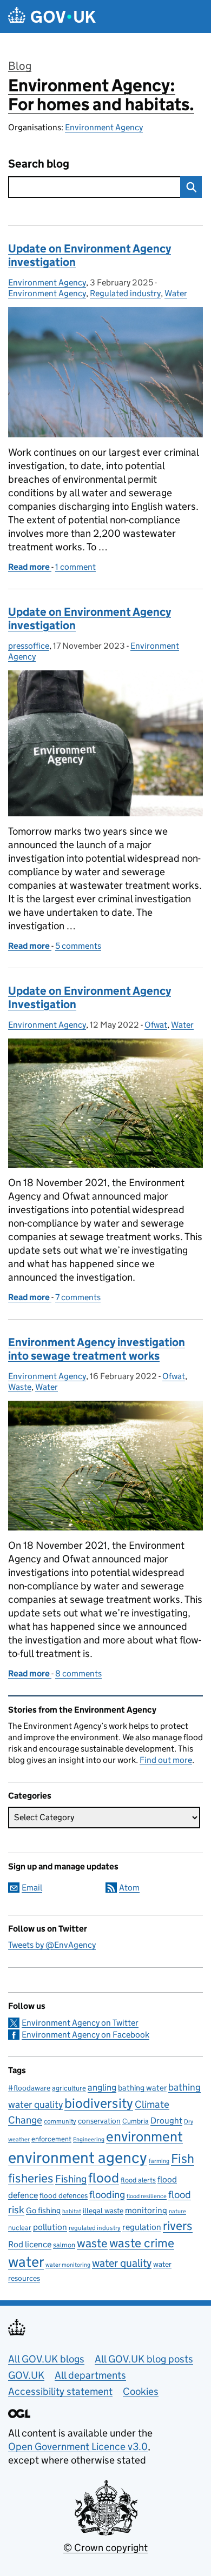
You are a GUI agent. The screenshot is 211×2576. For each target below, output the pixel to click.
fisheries (31, 2178)
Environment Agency (104, 127)
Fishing (71, 2179)
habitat (72, 2211)
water (26, 2262)
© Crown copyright (105, 2548)
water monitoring (68, 2265)
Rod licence (30, 2244)
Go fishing (43, 2210)
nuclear (20, 2228)
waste (92, 2243)
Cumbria (136, 2121)
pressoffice (29, 646)
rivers (178, 2226)
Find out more (166, 1760)
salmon (64, 2245)
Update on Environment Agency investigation (90, 255)
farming (159, 2161)
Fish (183, 2158)
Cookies (141, 2391)
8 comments (78, 1673)
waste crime (142, 2243)
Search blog (39, 164)
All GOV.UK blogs (46, 2359)
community (60, 2121)
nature (177, 2211)
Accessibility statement (60, 2391)
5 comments (78, 946)
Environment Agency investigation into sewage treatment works (97, 1349)
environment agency (78, 2158)
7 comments (78, 1297)
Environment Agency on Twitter (80, 2023)
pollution (50, 2227)
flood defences (64, 2196)
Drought (166, 2120)
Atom (129, 1888)
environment (144, 2136)
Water (176, 293)
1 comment (75, 567)
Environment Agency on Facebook (85, 2035)
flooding (107, 2194)
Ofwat (156, 1025)
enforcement (51, 2139)
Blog (20, 66)
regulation (142, 2227)
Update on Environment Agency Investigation (90, 998)
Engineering (89, 2139)
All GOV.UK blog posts (144, 2359)
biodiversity (99, 2103)
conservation (99, 2121)
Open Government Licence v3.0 (78, 2447)
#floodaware (29, 2088)
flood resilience (147, 2196)
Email (32, 1888)
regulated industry (95, 2228)
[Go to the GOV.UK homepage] (52, 16)
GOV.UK (26, 2375)
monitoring (146, 2210)
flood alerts (138, 2180)
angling (102, 2087)
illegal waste (103, 2211)
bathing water (142, 2088)
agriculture (69, 2088)
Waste (20, 1387)
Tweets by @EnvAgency (52, 1945)
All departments (90, 2375)
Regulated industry (125, 293)
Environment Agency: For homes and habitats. (101, 95)
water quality (122, 2263)
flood (104, 2178)
